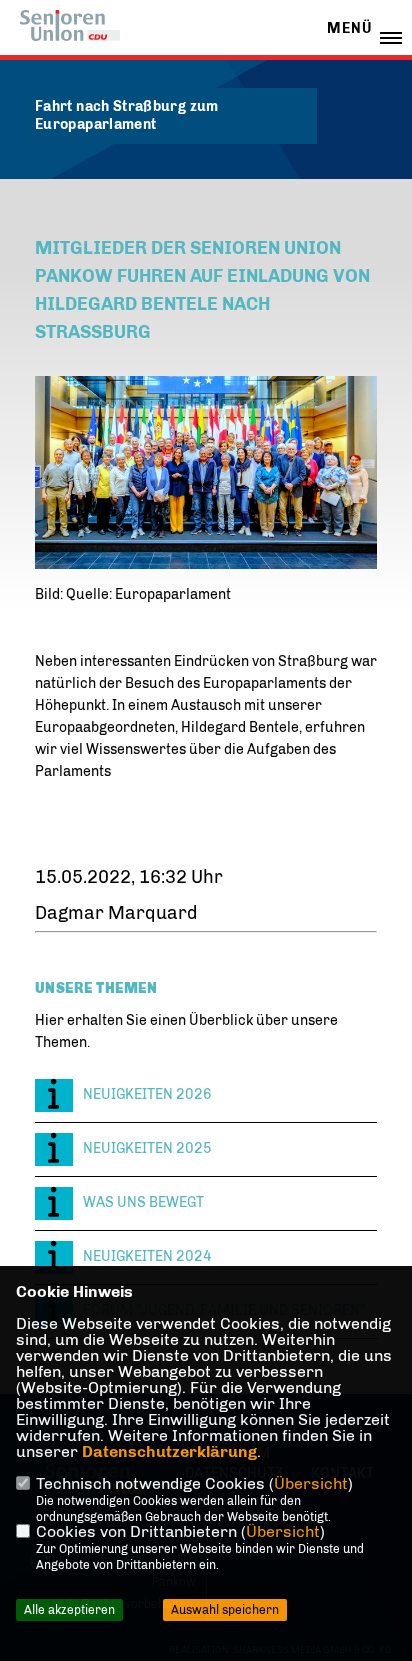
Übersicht (311, 1483)
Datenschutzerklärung (169, 1451)
